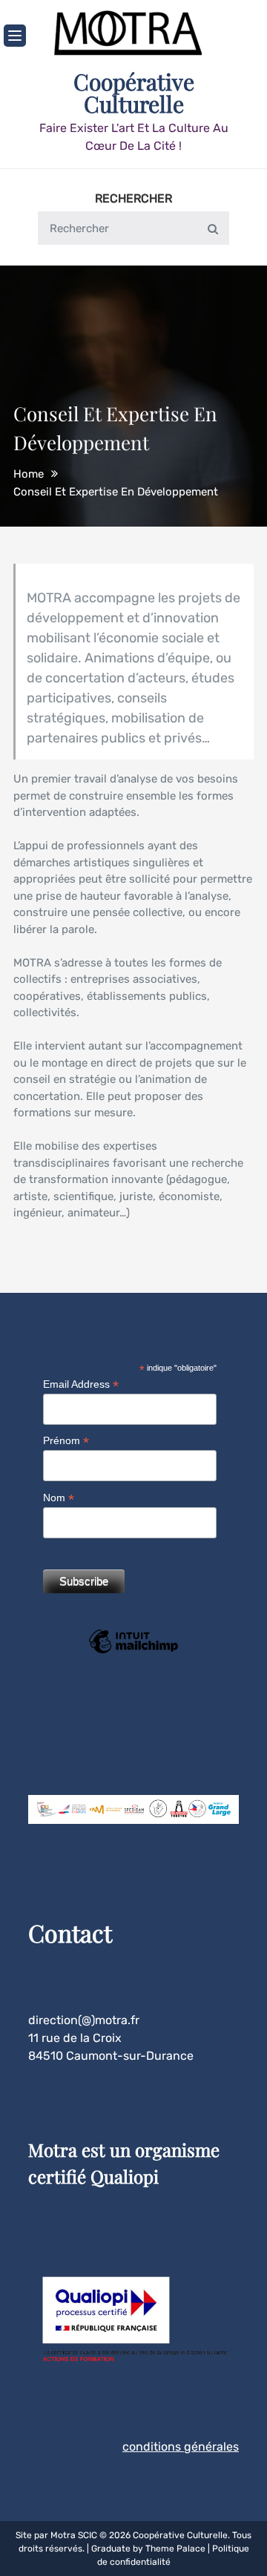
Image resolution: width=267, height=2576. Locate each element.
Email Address (81, 1384)
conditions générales (181, 2447)
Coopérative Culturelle (134, 93)
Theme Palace (175, 2549)
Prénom (66, 1441)
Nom (59, 1498)
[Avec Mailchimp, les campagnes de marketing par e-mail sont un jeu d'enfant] (133, 1652)
